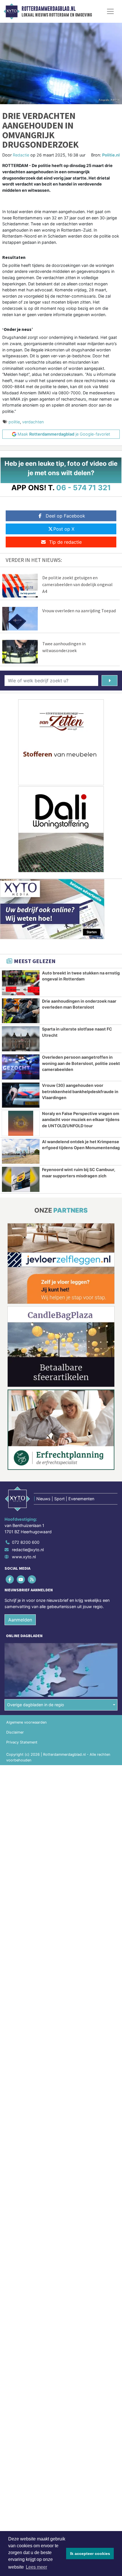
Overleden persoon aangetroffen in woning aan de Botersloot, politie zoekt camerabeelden (81, 1063)
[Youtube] (21, 1579)
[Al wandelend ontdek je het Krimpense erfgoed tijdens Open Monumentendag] (21, 1151)
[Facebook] (10, 1579)
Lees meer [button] (36, 2567)
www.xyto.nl (24, 1557)
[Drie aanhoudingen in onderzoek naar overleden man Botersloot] (21, 1011)
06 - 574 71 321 (84, 488)
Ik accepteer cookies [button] (90, 2554)
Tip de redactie (65, 542)
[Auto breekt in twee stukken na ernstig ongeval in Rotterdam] (21, 983)
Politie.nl (111, 155)
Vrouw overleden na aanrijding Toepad (79, 611)
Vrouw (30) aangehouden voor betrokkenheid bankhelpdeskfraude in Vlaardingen (80, 1091)
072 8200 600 (26, 1542)
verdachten (33, 422)
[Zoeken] (110, 681)
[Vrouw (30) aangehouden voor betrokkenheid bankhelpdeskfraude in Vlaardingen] (21, 1095)
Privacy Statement (22, 1742)
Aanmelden (20, 1620)
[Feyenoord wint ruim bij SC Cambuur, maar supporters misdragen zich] (21, 1179)
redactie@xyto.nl (28, 1550)
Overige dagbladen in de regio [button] (36, 1705)
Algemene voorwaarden (26, 1722)
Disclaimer (15, 1732)
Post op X (64, 529)
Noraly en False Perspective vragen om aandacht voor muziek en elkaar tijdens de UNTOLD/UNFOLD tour (81, 1120)
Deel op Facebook (65, 516)
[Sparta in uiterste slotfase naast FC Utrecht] (21, 1039)
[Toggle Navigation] (110, 11)
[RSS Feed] (32, 1579)
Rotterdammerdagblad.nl (49, 9)
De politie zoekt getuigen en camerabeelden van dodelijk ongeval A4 (77, 584)
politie (14, 422)
